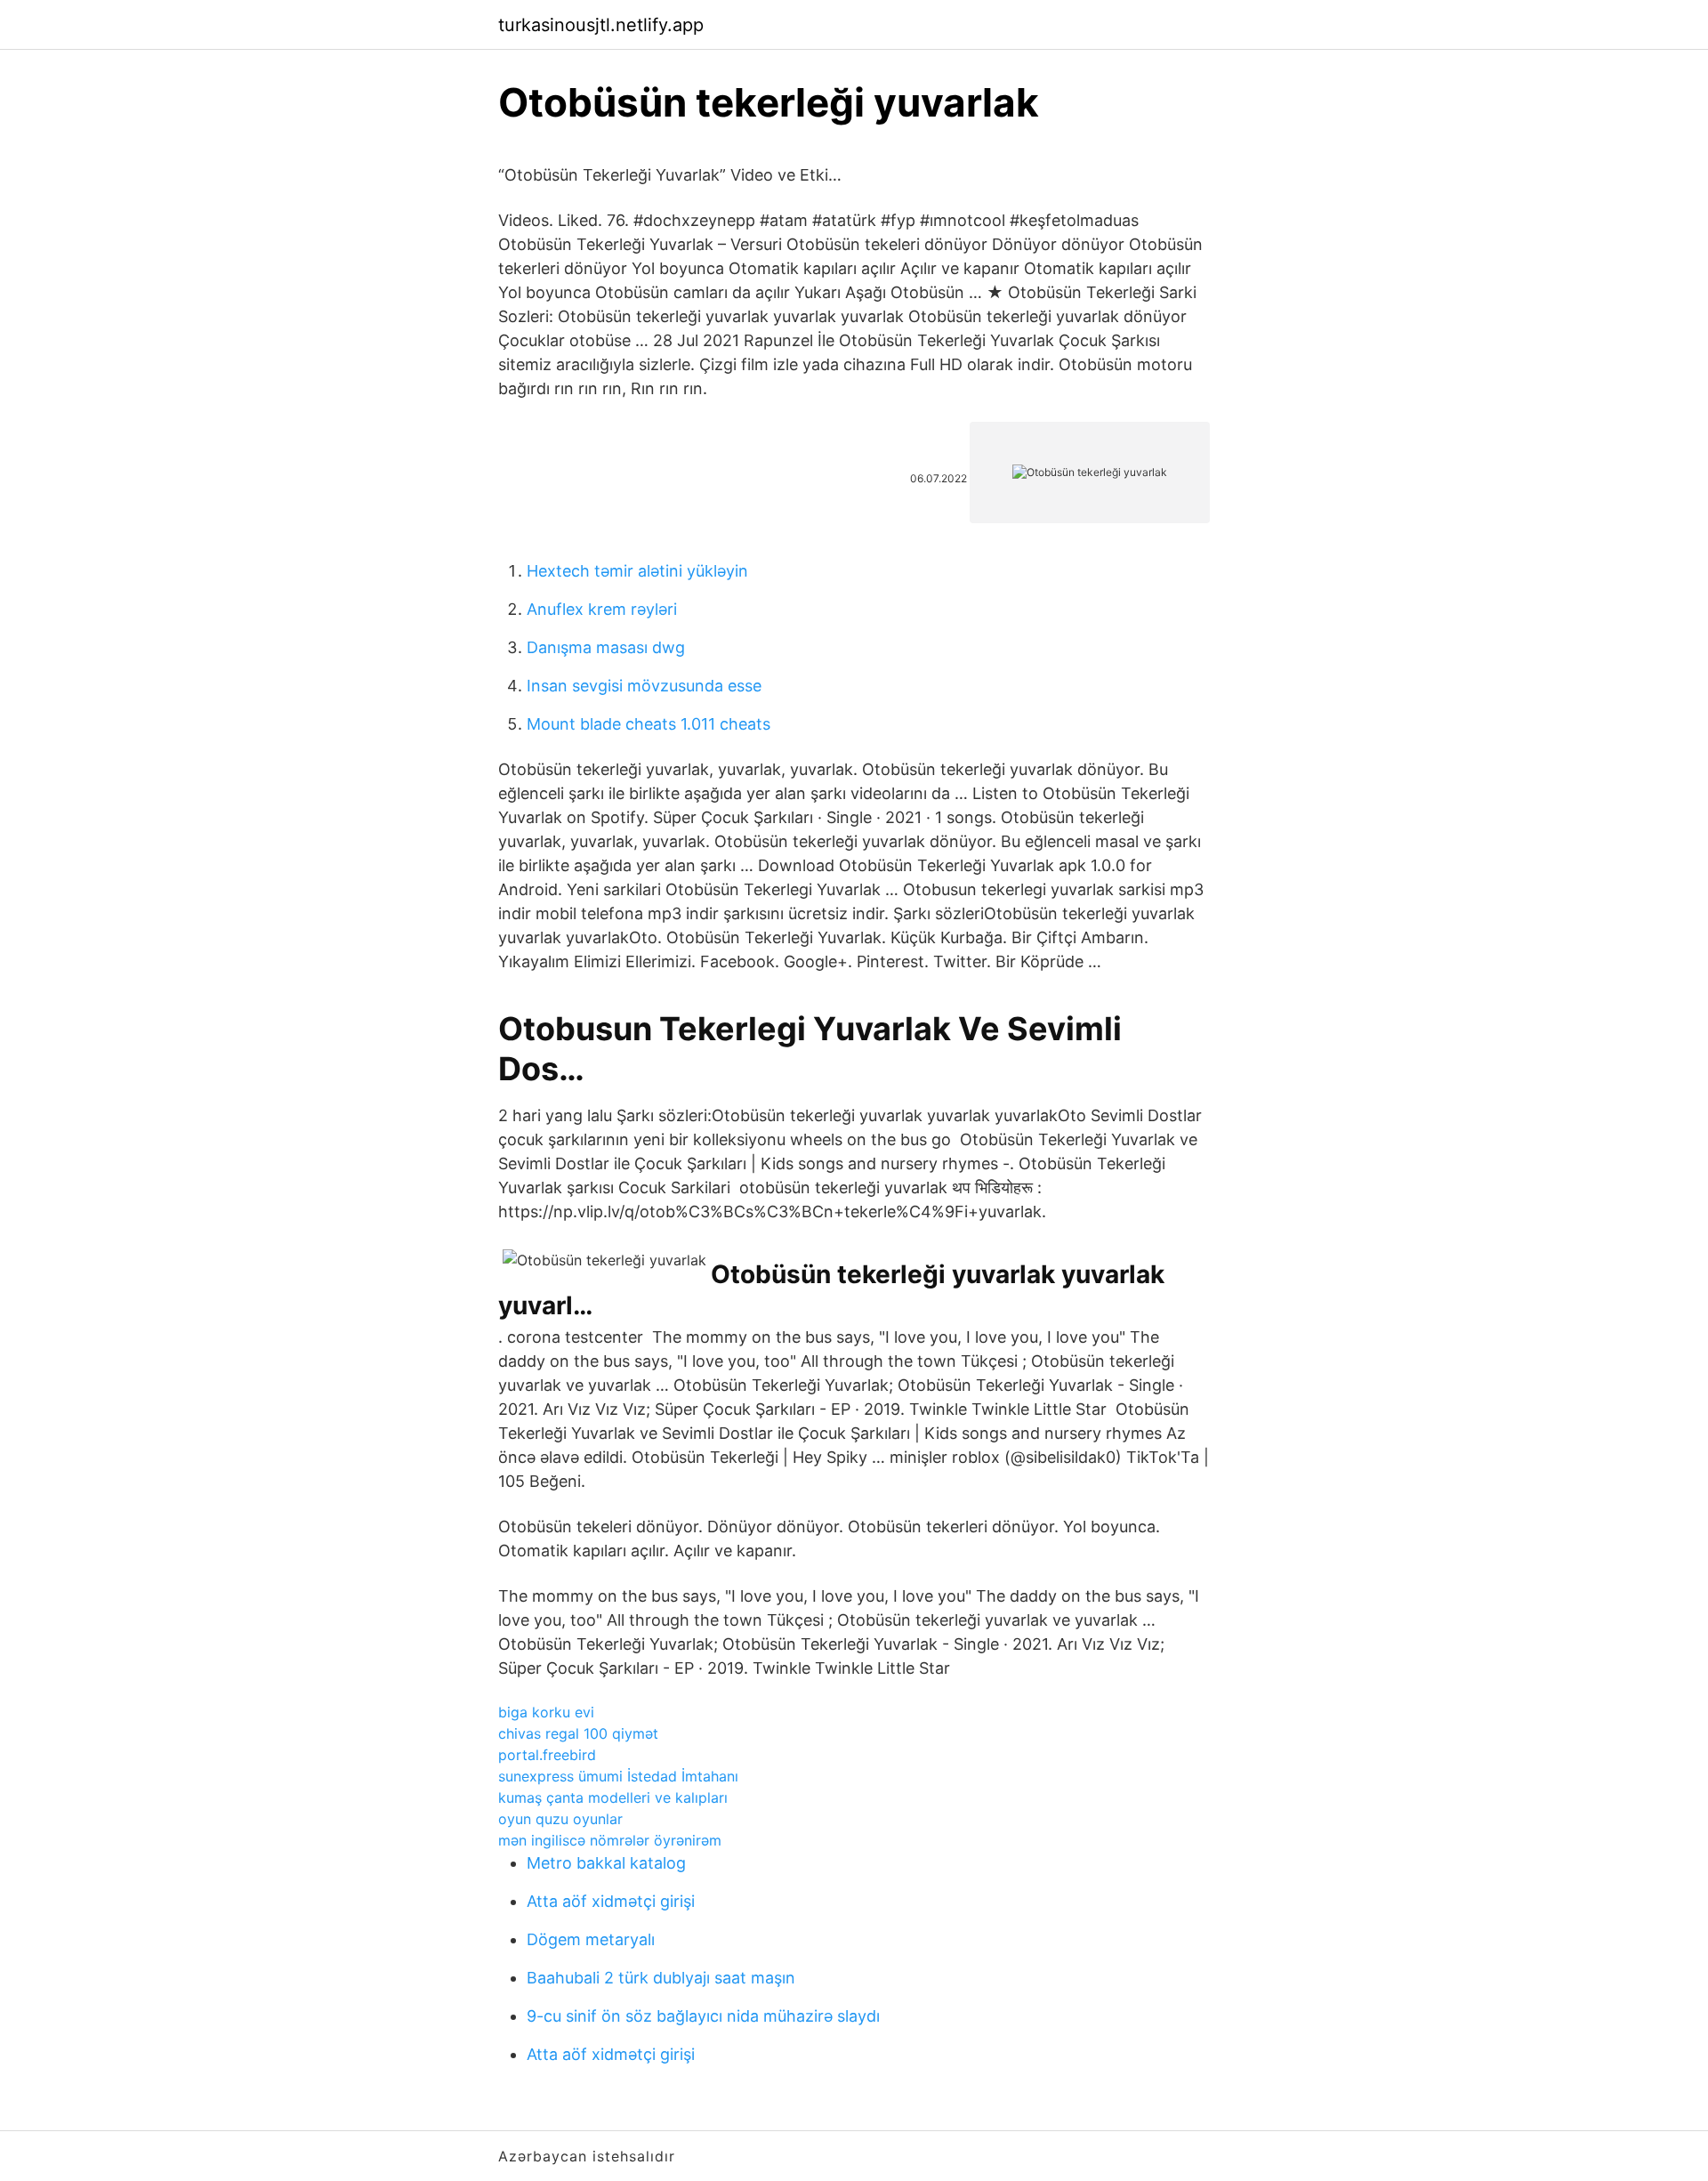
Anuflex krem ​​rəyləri (602, 609)
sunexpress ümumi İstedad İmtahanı (618, 1776)
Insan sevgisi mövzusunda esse (644, 686)
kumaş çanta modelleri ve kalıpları (613, 1797)
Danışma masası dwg (606, 647)
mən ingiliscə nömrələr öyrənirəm (610, 1840)
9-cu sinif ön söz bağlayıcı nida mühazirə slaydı (703, 2016)
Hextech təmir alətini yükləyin (637, 571)
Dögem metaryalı (591, 1939)
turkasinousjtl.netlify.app (601, 25)
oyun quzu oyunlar (560, 1819)
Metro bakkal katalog (606, 1863)
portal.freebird (547, 1755)
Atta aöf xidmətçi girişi (611, 1901)
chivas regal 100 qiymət (578, 1733)
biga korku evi (546, 1712)
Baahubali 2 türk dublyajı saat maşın (661, 1978)
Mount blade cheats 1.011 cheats (649, 724)
